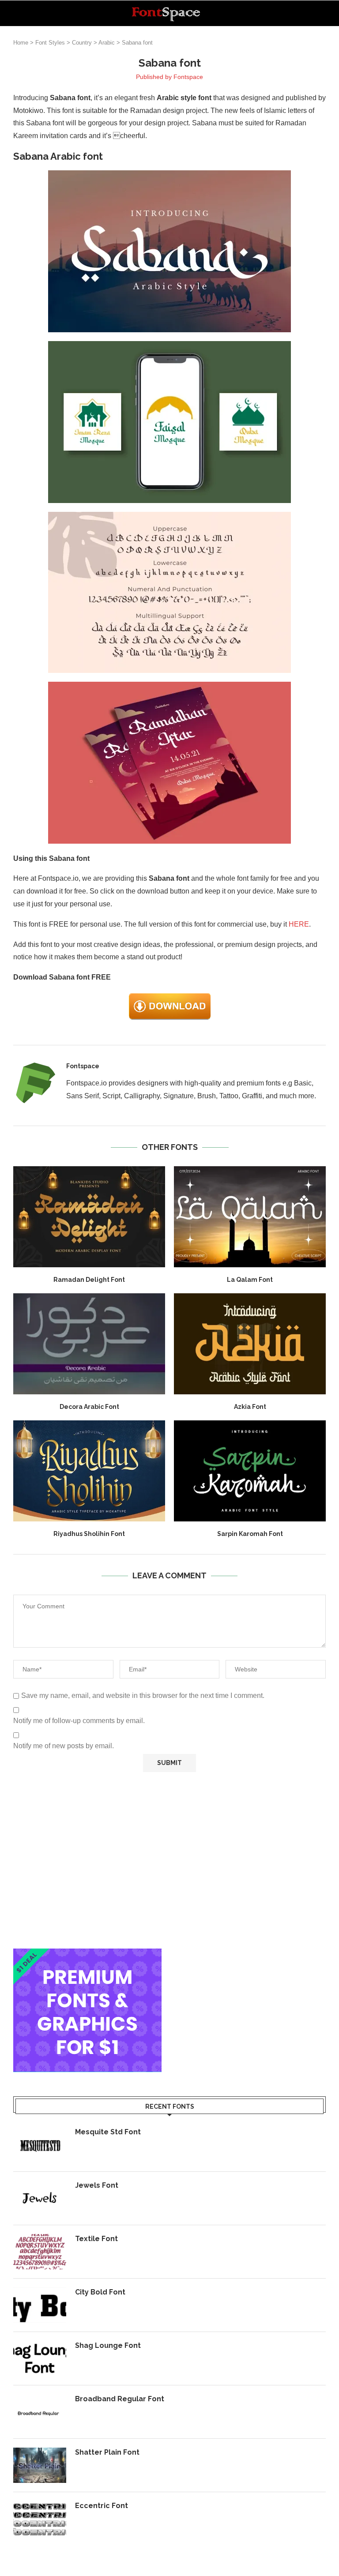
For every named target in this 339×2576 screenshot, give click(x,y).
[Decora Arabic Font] (89, 1344)
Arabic (107, 43)
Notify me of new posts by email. (64, 1746)
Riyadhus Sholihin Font (89, 1534)
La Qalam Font (250, 1280)
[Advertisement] (169, 1860)
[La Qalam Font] (250, 1217)
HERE (299, 924)
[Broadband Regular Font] (40, 2412)
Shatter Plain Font (107, 2452)
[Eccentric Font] (40, 2519)
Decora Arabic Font (89, 1407)
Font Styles (50, 43)
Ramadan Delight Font (89, 1280)
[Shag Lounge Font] (40, 2358)
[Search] (321, 13)
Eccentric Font (102, 2506)
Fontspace (188, 77)
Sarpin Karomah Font (250, 1534)
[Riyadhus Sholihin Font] (89, 1471)
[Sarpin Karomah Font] (250, 1471)
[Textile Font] (40, 2252)
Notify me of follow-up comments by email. (79, 1721)
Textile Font (96, 2239)
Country (82, 43)
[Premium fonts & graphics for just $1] (87, 1955)
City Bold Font (100, 2292)
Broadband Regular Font (120, 2399)
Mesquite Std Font (108, 2132)
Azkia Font (250, 1407)
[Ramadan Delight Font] (89, 1217)
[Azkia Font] (250, 1344)
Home (21, 43)
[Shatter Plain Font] (40, 2465)
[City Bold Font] (40, 2305)
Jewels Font (97, 2185)
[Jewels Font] (40, 2198)
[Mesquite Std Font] (40, 2145)
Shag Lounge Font (108, 2345)
